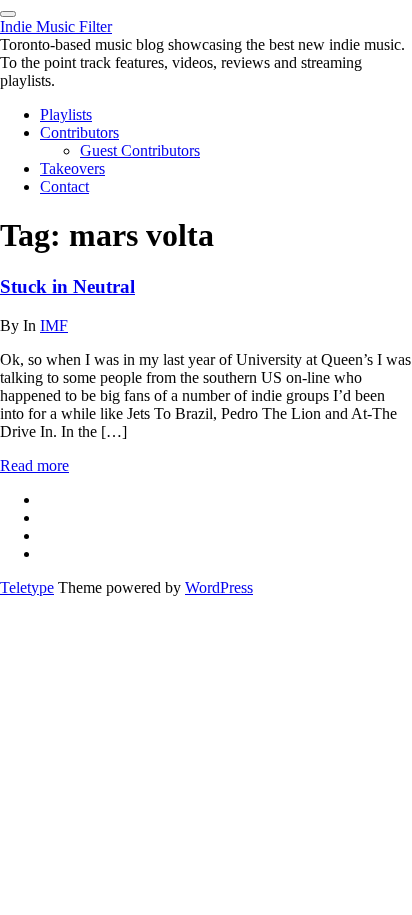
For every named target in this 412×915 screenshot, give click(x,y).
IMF (54, 325)
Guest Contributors (140, 150)
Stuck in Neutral (67, 286)
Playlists (66, 114)
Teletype (27, 587)
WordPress (219, 587)
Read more (34, 465)
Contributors (79, 132)
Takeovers (72, 168)
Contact (64, 186)
